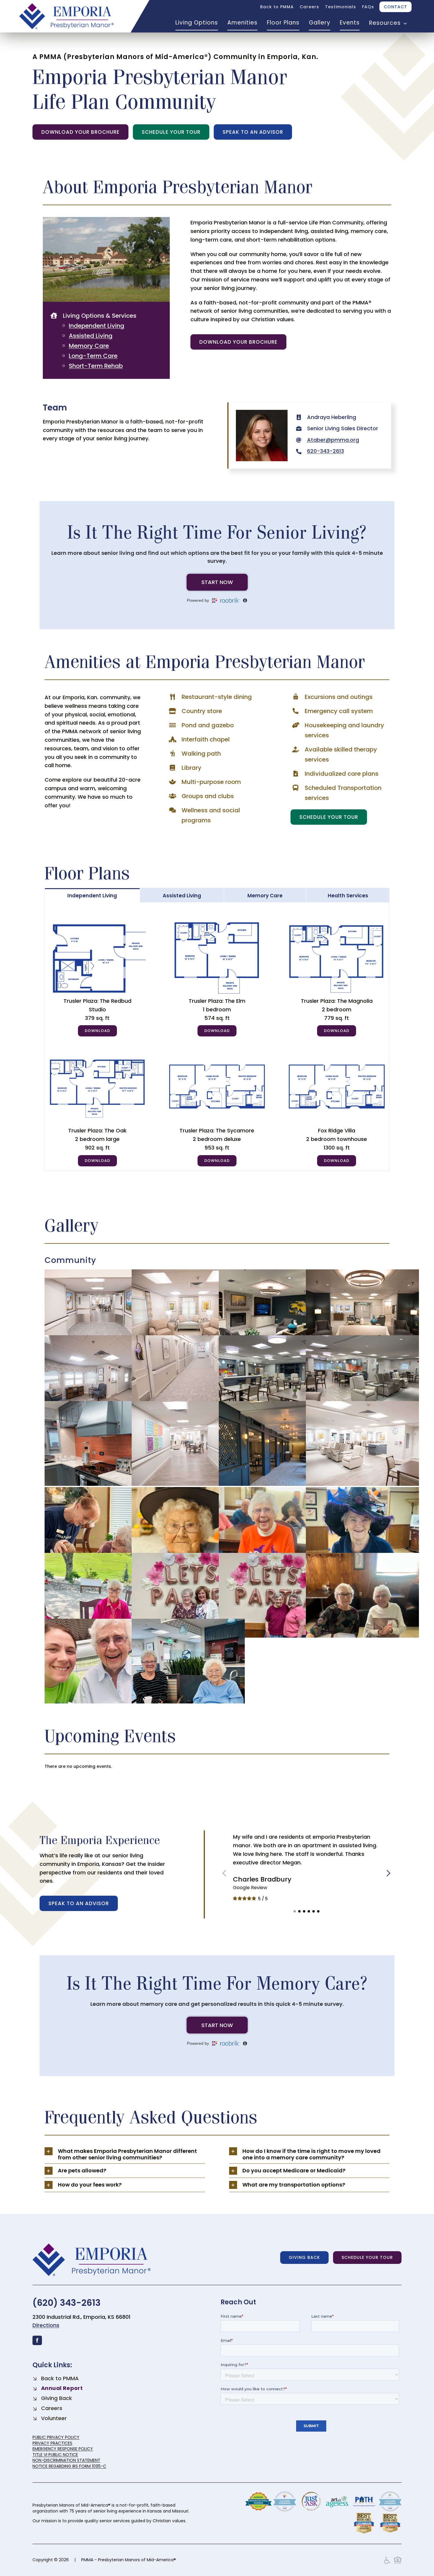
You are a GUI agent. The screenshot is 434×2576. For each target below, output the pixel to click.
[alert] (217, 1766)
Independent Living (97, 326)
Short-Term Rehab (96, 366)
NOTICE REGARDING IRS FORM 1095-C (69, 2466)
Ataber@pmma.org (333, 440)
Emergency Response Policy (63, 2449)
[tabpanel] (217, 1037)
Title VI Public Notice (55, 2455)
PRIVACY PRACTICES (52, 2443)
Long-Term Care (93, 356)
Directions (46, 2325)
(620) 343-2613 (67, 2303)
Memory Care (89, 346)
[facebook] (37, 2340)
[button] (295, 1911)
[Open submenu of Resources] (404, 23)
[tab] (92, 895)
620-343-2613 (325, 451)
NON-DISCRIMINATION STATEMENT (66, 2460)
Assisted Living (91, 336)
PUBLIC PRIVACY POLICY (56, 2437)
